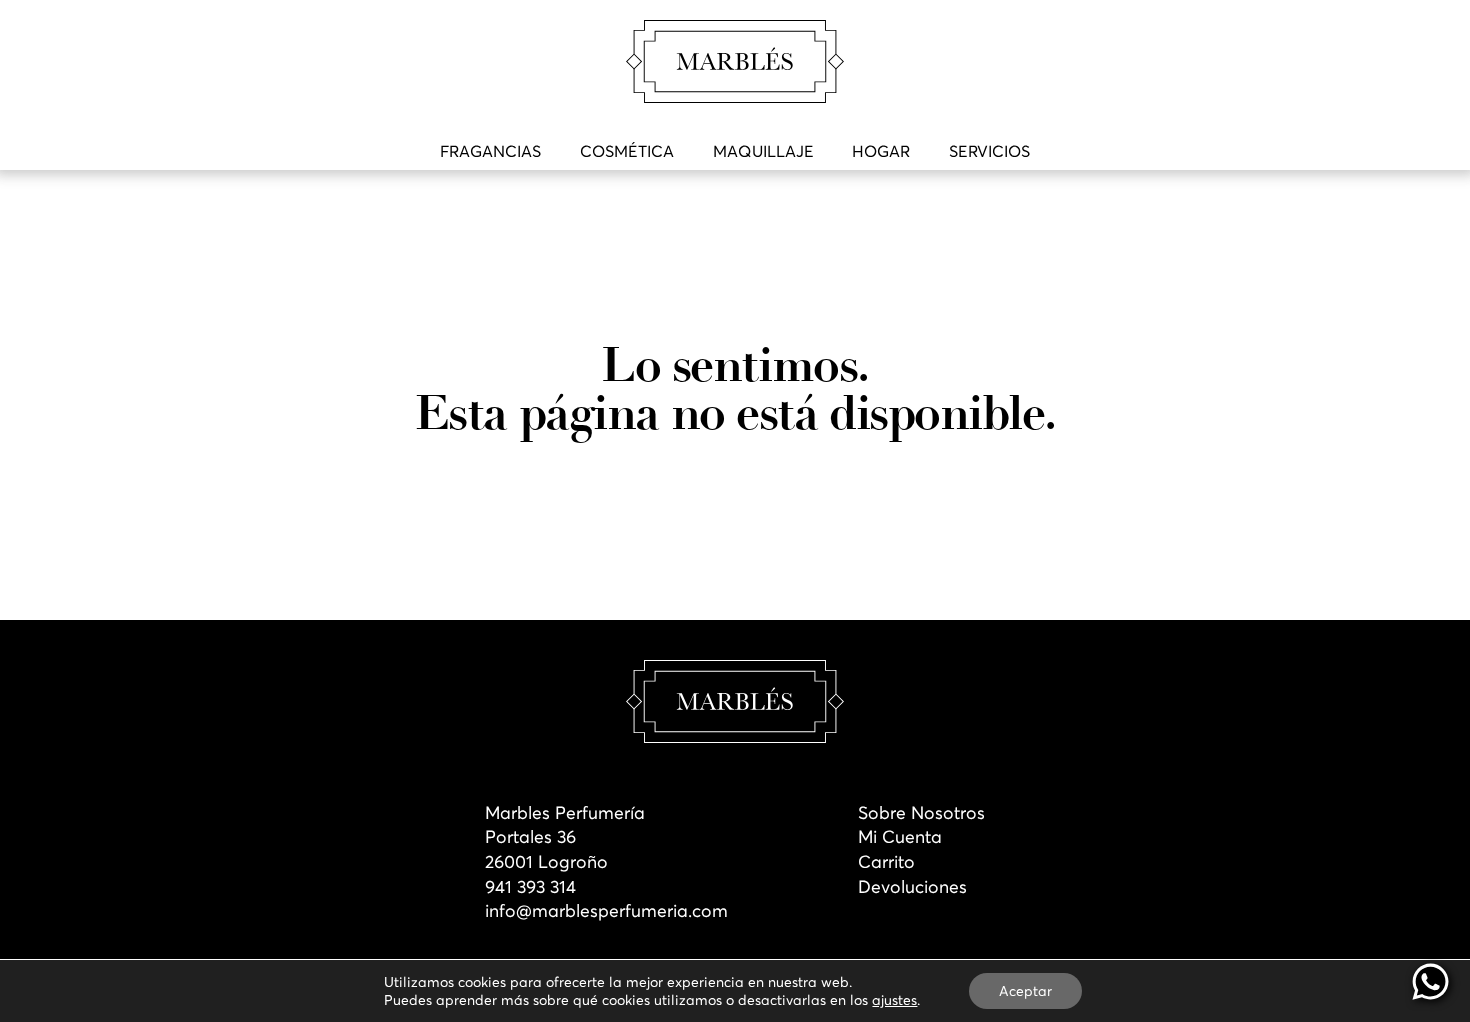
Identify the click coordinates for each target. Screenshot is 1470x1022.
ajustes (894, 1000)
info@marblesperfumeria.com (606, 911)
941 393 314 (530, 887)
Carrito (886, 862)
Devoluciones (912, 887)
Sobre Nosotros (921, 813)
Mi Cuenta (900, 837)
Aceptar (1025, 991)
